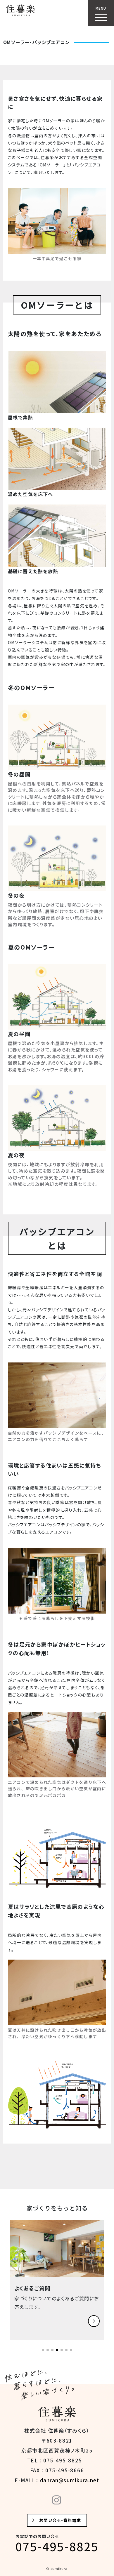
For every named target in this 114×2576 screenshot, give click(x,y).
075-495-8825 (57, 2546)
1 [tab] (45, 2352)
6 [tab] (68, 2352)
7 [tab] (73, 2352)
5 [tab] (63, 2352)
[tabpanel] (57, 2280)
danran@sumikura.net (70, 2480)
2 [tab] (49, 2352)
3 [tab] (54, 2352)
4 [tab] (59, 2352)
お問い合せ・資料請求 (60, 2520)
